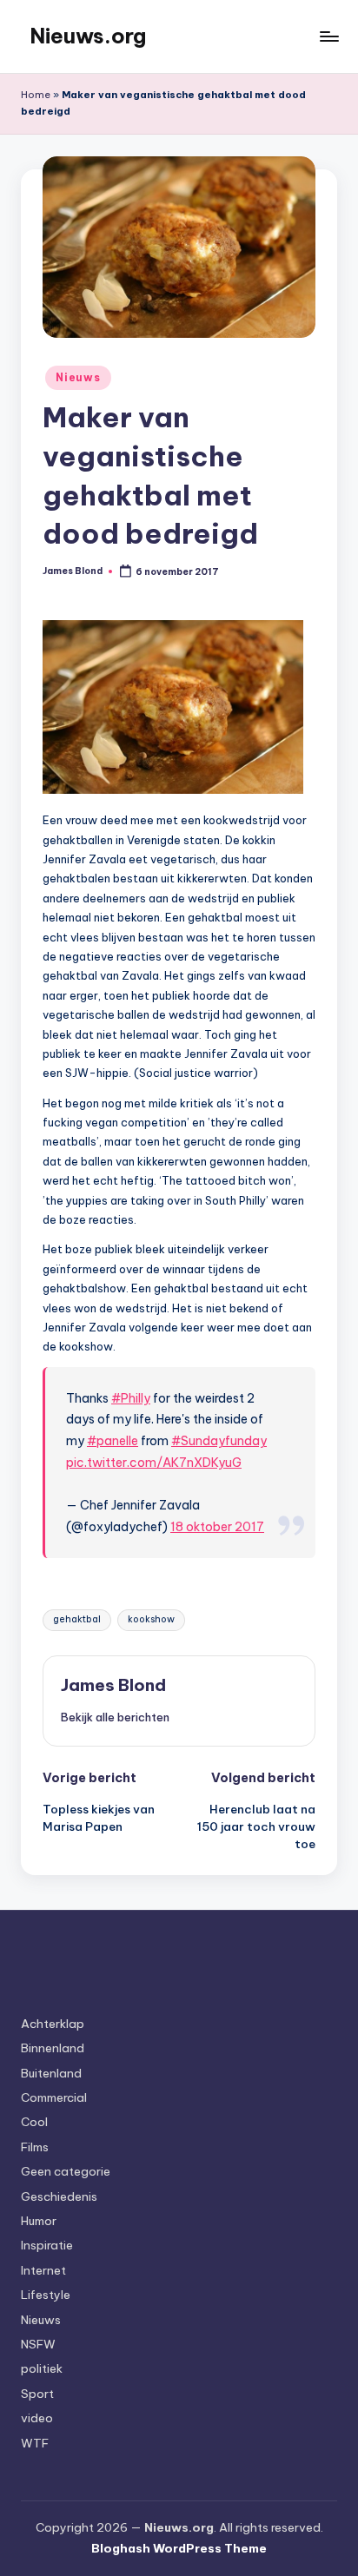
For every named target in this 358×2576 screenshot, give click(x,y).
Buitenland (51, 2073)
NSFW (38, 2344)
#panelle (113, 1441)
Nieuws (78, 377)
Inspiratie (47, 2245)
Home (36, 95)
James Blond (113, 1685)
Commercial (54, 2097)
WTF (35, 2443)
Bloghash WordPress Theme (179, 2548)
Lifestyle (46, 2295)
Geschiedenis (59, 2196)
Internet (43, 2270)
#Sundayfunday (219, 1441)
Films (35, 2147)
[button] (115, 1717)
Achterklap (53, 2024)
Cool (34, 2122)
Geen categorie (66, 2171)
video (37, 2418)
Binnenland (53, 2048)
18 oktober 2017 (217, 1527)
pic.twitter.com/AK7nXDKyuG (154, 1463)
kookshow (151, 1619)
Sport (37, 2394)
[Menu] (328, 36)
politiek (42, 2368)
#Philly (131, 1398)
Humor (39, 2221)
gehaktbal (77, 1619)
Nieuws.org (88, 36)
